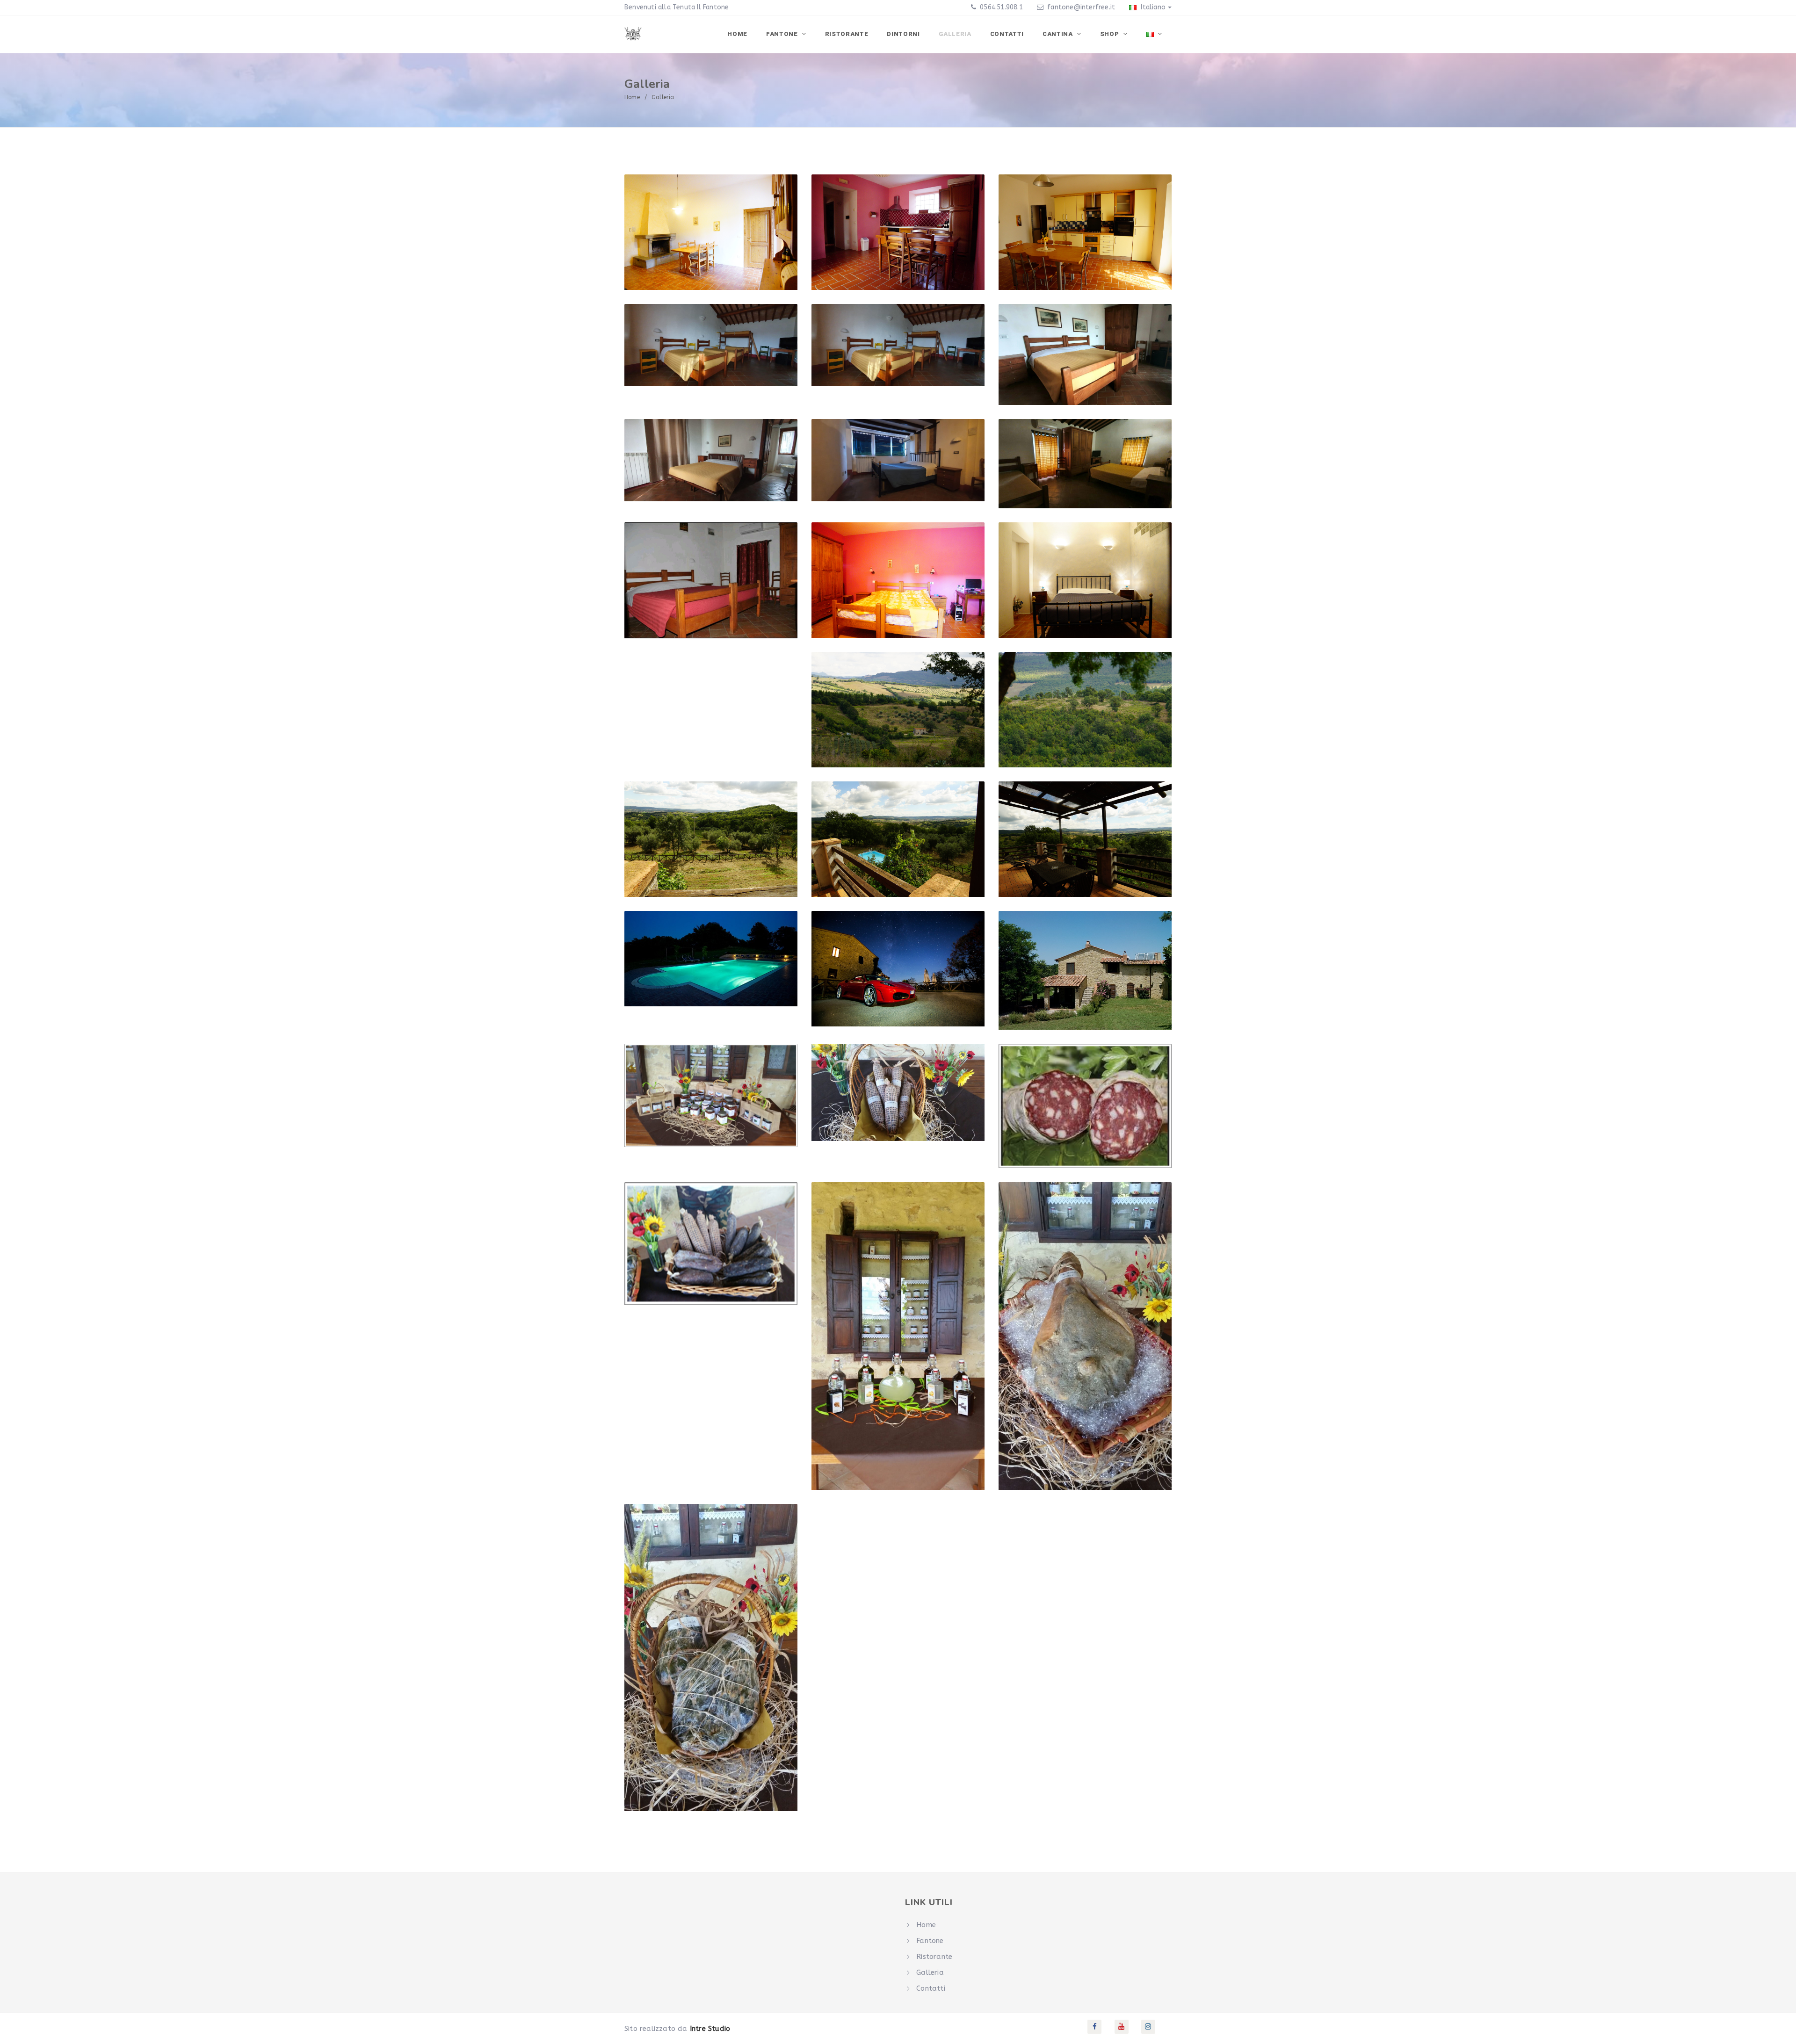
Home (737, 34)
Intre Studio (710, 2029)
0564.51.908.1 (1000, 7)
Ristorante (847, 34)
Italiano (1152, 7)
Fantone (783, 34)
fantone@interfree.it (1081, 7)
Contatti (1007, 34)
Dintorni (903, 34)
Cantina (1058, 34)
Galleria (955, 34)
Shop (1110, 34)
